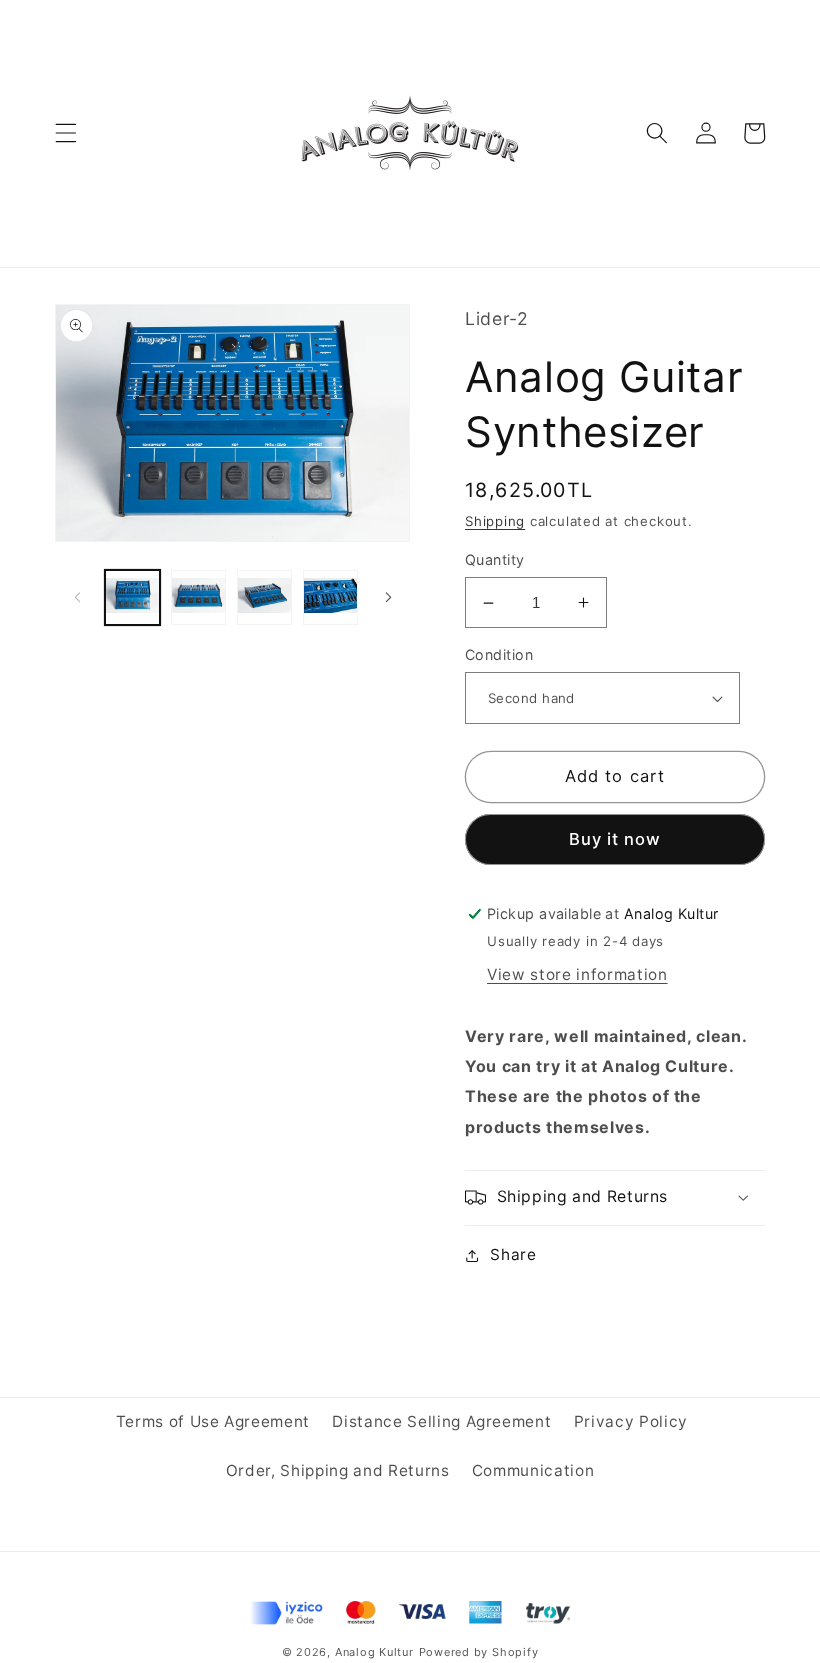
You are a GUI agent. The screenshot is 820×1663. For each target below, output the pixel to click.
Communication (533, 1470)
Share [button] (513, 1254)
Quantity (495, 559)
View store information (577, 974)
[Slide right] (388, 597)
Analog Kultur (374, 1652)
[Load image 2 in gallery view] (198, 597)
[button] (66, 133)
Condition (499, 654)
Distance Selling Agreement (441, 1421)
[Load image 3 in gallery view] (264, 597)
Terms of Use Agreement (213, 1421)
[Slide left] (77, 597)
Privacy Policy (631, 1421)
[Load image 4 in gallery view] (330, 597)
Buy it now (615, 839)
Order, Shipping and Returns (338, 1470)
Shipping (495, 521)
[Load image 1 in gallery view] (132, 597)
